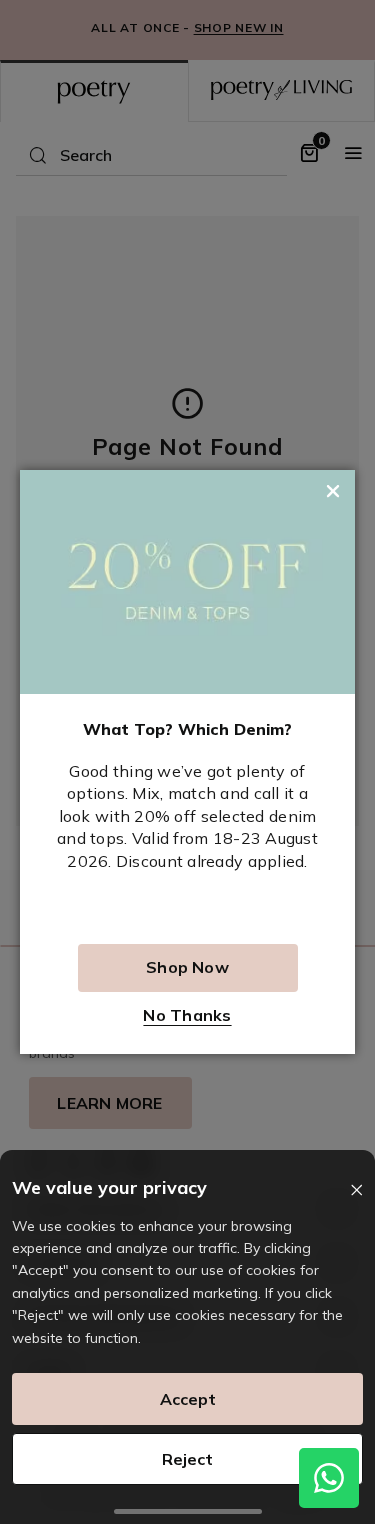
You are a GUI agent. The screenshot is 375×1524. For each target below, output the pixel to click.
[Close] (356, 1190)
